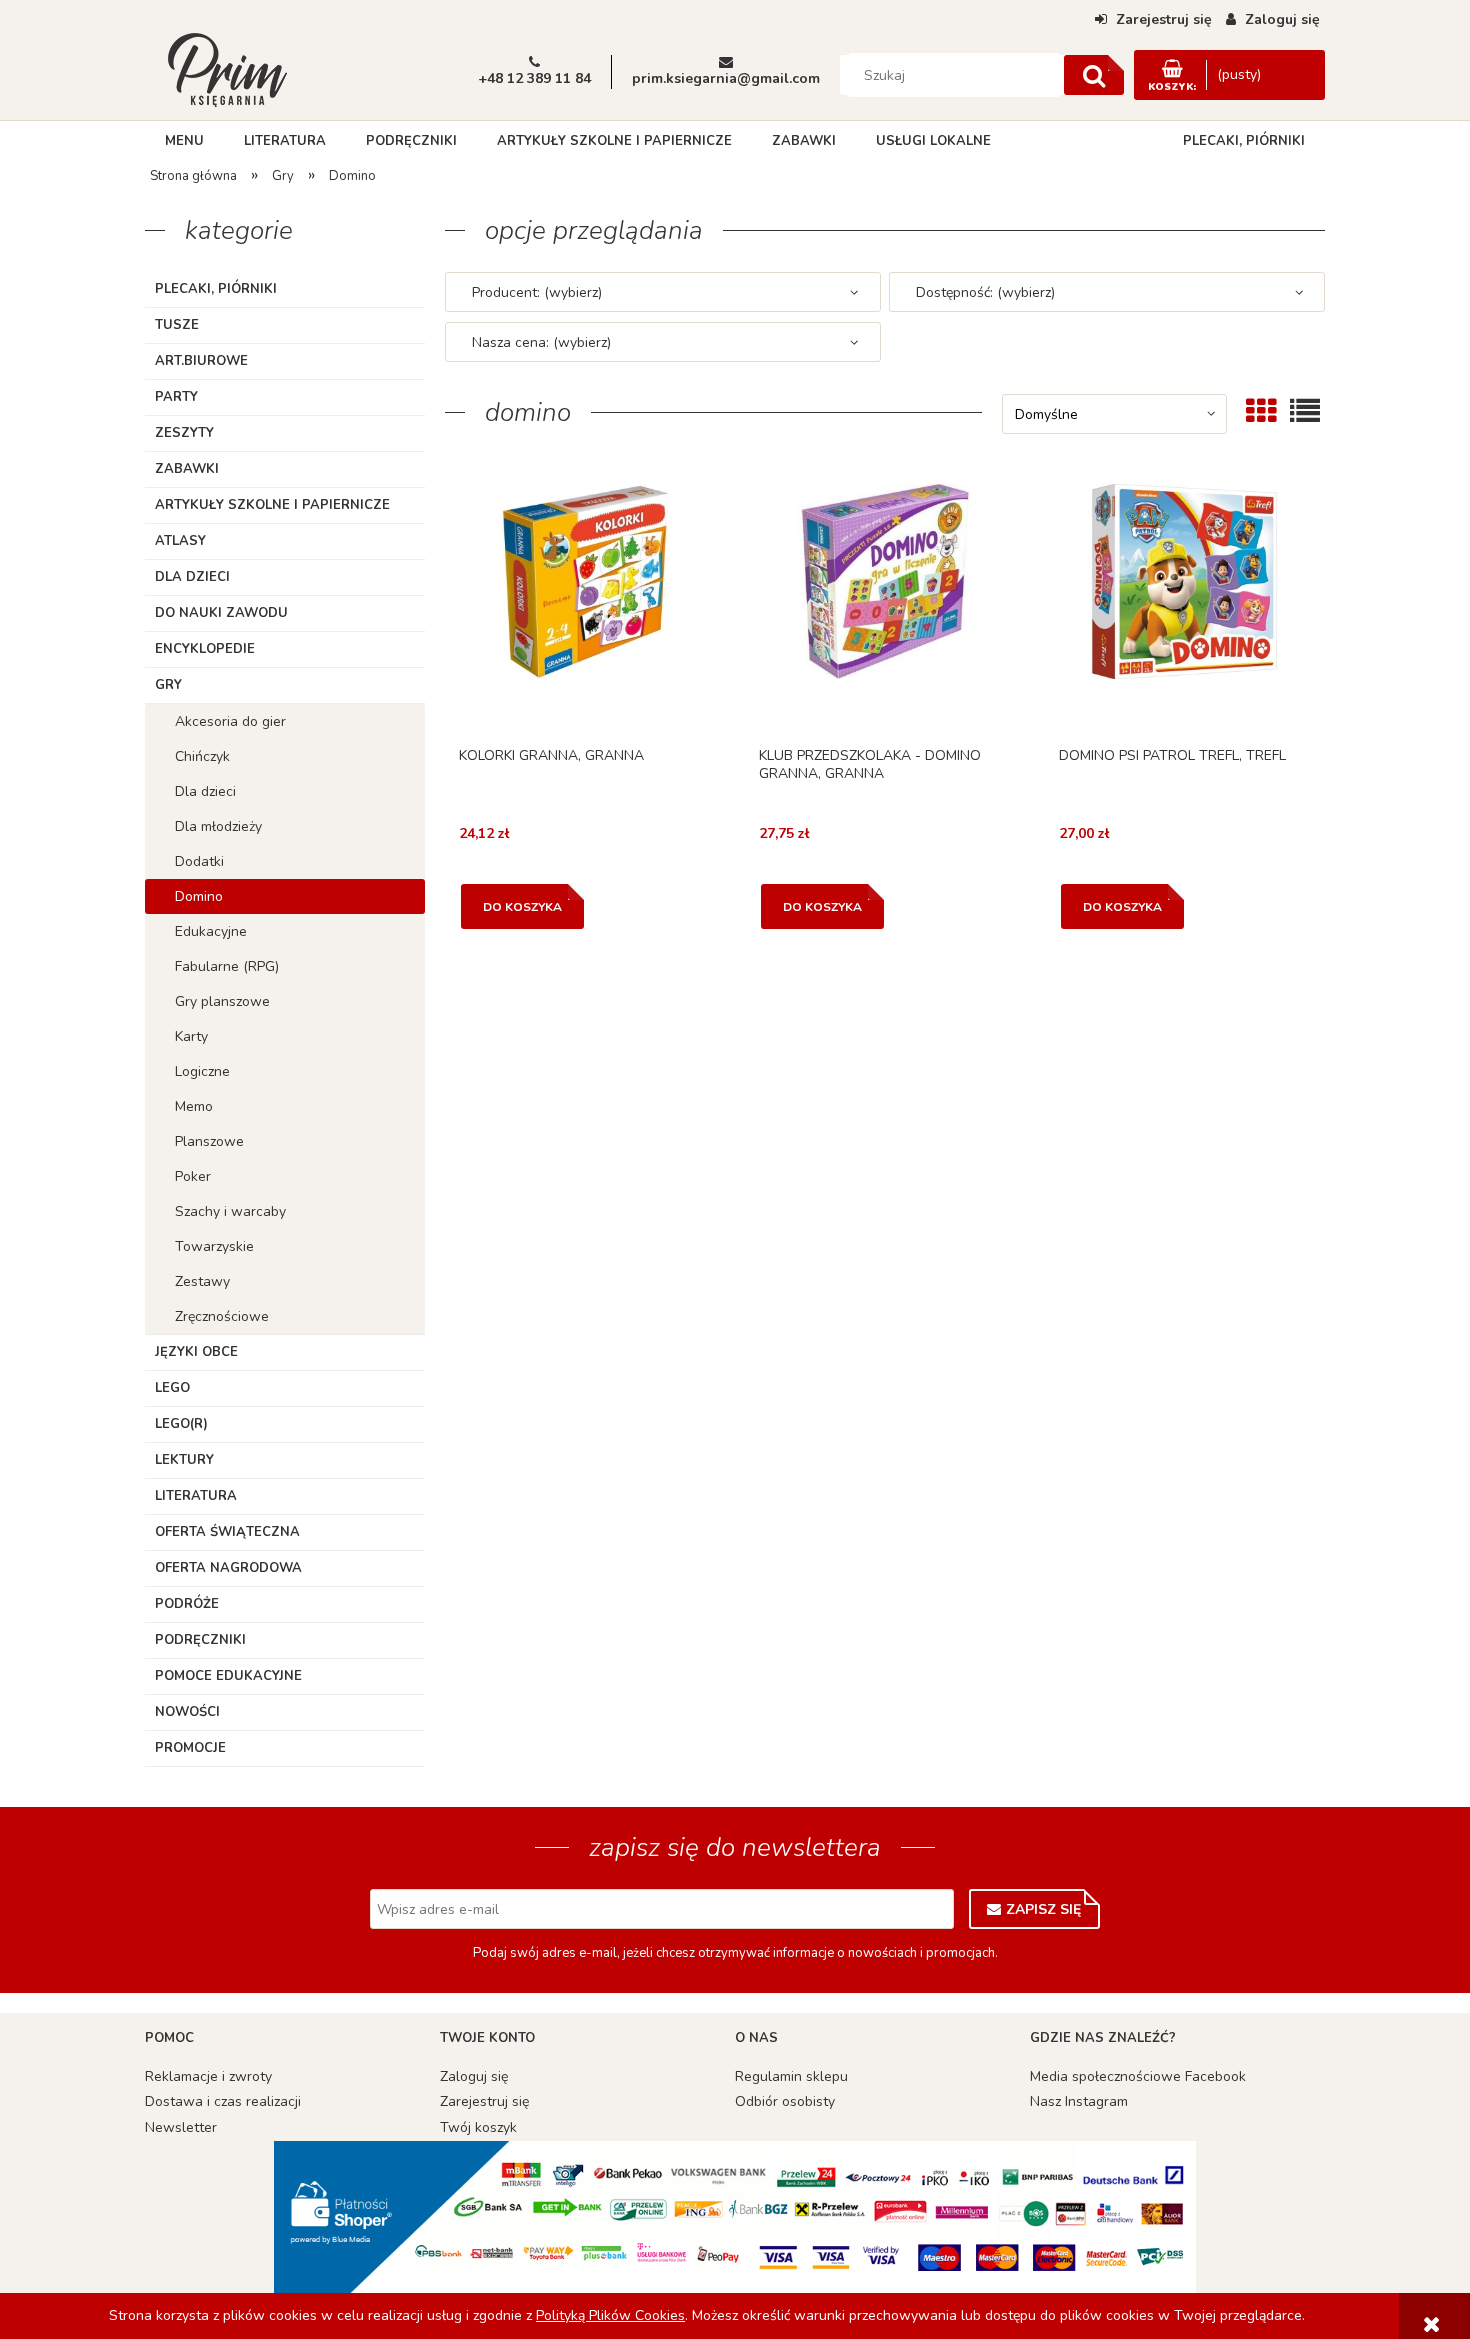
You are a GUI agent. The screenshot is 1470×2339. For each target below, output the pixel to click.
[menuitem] (184, 141)
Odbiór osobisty (785, 2101)
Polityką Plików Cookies (610, 2315)
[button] (585, 609)
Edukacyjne (211, 931)
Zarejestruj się (484, 2101)
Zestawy (202, 1281)
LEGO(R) (181, 1424)
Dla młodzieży (218, 826)
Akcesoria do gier (230, 721)
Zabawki (187, 469)
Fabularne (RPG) (227, 966)
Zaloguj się (474, 2076)
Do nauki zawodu (221, 613)
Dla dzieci (192, 577)
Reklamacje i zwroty (208, 2076)
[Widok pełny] (1305, 411)
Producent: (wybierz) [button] (537, 292)
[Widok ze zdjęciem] (1261, 411)
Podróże (187, 1604)
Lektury (184, 1460)
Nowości (187, 1712)
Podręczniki (200, 1640)
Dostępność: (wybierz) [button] (985, 292)
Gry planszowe (222, 1001)
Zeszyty (184, 433)
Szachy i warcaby (230, 1211)
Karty (191, 1036)
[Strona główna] (227, 68)
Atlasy (180, 541)
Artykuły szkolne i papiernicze (272, 505)
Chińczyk (202, 756)
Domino (199, 896)
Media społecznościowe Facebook (1138, 2076)
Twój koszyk (478, 2127)
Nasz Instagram (1079, 2101)
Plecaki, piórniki (216, 289)
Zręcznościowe (222, 1316)
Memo (194, 1106)
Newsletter (181, 2127)
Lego (172, 1388)
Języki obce (196, 1352)
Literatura (196, 1496)
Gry (168, 685)
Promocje (190, 1748)
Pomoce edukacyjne (228, 1676)
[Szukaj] (1094, 75)
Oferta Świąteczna (227, 1532)
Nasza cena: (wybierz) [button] (541, 342)
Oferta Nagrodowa (228, 1568)
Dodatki (199, 861)
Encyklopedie (205, 649)
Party (176, 397)
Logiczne (202, 1071)
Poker (193, 1176)
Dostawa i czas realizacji (223, 2101)
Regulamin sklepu (791, 2076)
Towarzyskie (214, 1246)
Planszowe (209, 1141)
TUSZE (177, 325)
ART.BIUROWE (201, 361)
